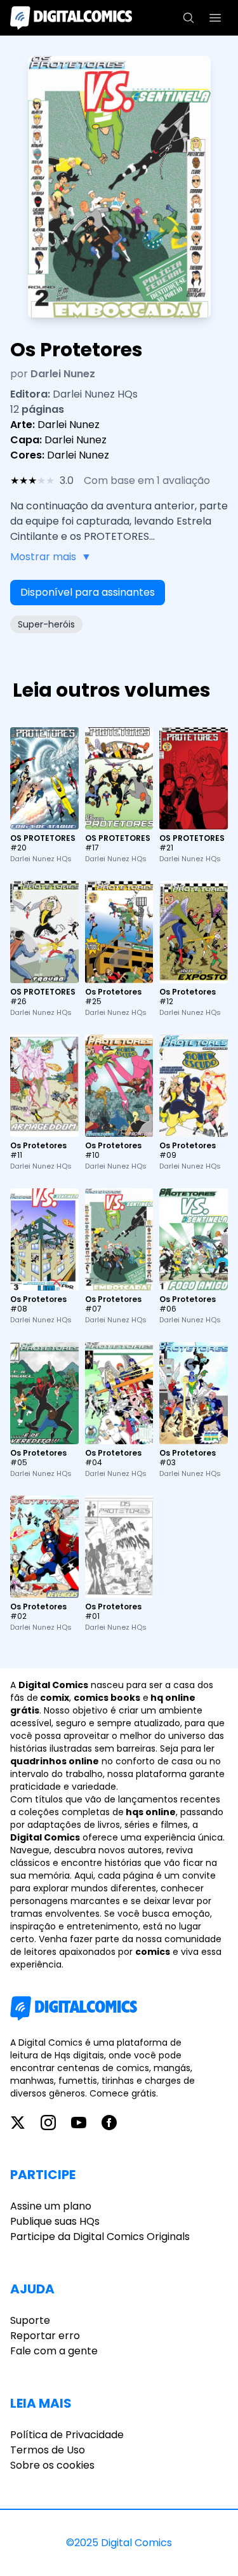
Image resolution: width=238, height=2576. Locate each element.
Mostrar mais (51, 557)
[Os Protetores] (119, 932)
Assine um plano (51, 2206)
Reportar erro (45, 2336)
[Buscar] (188, 18)
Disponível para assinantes (88, 592)
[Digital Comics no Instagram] (48, 2123)
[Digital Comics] (71, 18)
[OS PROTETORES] (44, 778)
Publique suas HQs (55, 2221)
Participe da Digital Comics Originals (100, 2237)
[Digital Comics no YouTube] (79, 2123)
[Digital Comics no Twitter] (18, 2123)
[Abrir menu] (215, 18)
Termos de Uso (48, 2450)
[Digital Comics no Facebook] (109, 2123)
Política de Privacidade (67, 2435)
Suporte (30, 2320)
